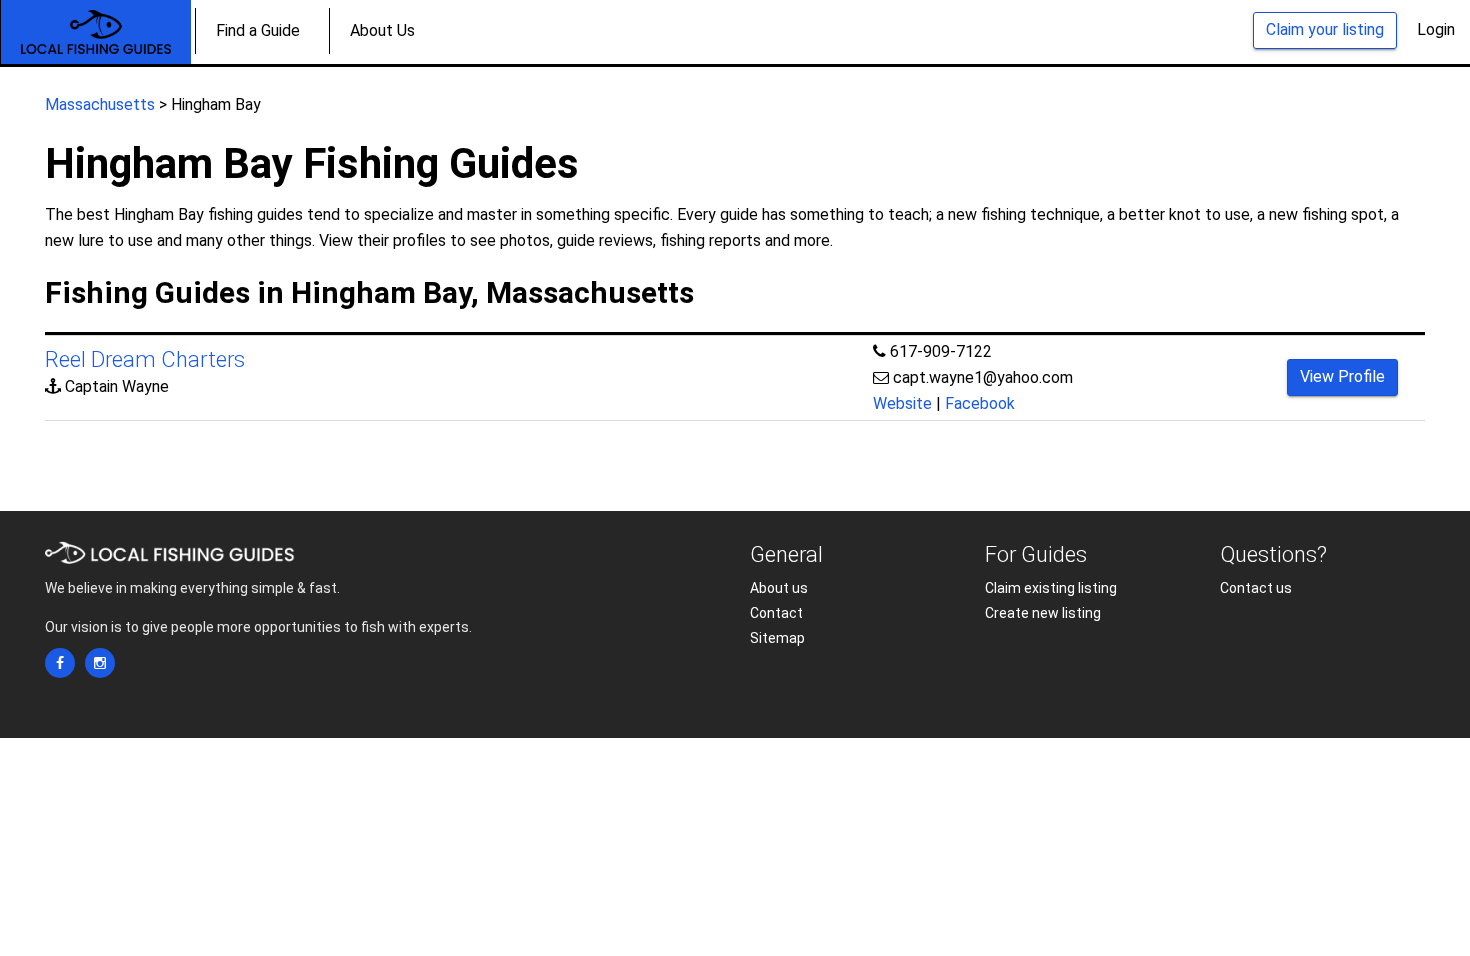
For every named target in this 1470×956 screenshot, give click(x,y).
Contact (776, 613)
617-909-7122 (941, 351)
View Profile (1342, 376)
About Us (382, 30)
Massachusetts (100, 104)
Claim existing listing (1051, 588)
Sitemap (777, 638)
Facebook (980, 403)
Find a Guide (258, 30)
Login (1436, 29)
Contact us (1256, 588)
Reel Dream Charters (145, 359)
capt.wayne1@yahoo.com (983, 377)
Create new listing (1043, 613)
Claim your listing (1325, 29)
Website (902, 403)
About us (779, 588)
